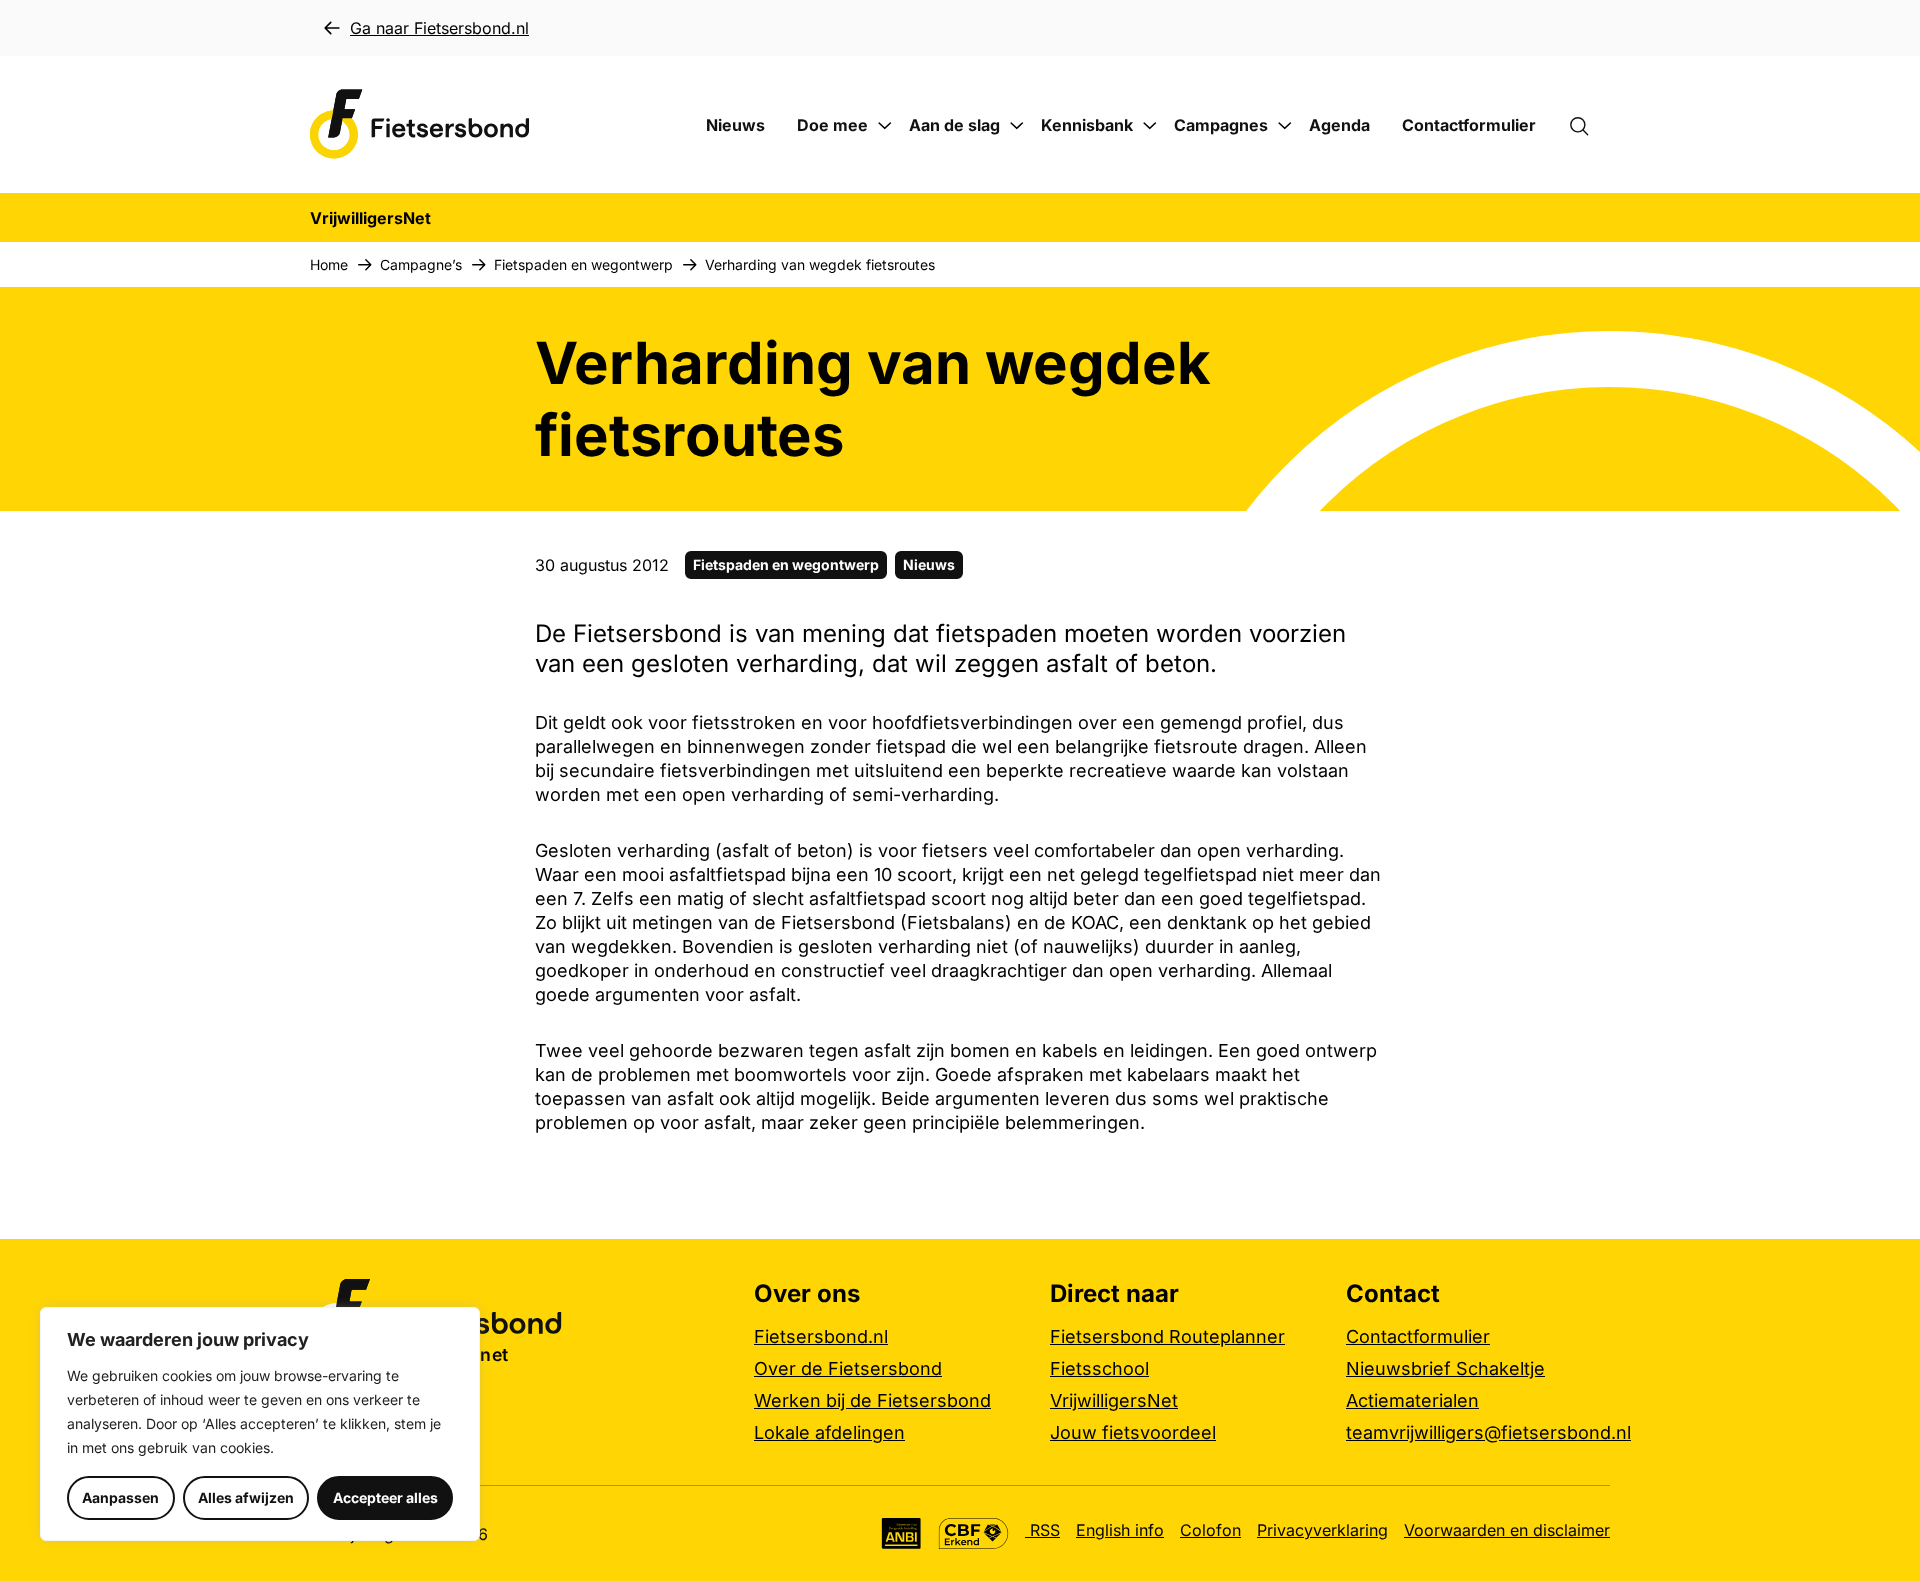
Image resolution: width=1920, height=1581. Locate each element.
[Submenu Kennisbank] (1150, 126)
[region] (260, 1424)
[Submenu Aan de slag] (1017, 126)
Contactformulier (1469, 125)
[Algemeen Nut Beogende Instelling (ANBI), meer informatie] (901, 1533)
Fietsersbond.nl (821, 1336)
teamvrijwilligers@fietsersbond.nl (1488, 1432)
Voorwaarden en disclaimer (1507, 1530)
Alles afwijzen (246, 1497)
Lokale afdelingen (829, 1432)
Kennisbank (1087, 125)
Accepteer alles (385, 1497)
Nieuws (735, 125)
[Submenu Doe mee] (885, 126)
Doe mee (832, 125)
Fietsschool (1099, 1368)
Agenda (1339, 125)
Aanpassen (120, 1497)
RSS (1042, 1530)
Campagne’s (421, 264)
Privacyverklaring (1322, 1530)
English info (1120, 1530)
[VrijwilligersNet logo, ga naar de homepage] (420, 124)
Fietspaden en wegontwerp (583, 264)
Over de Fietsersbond (848, 1368)
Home (329, 264)
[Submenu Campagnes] (1285, 126)
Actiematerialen (1412, 1400)
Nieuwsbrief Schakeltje (1445, 1368)
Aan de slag (954, 125)
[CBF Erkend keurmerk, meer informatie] (973, 1533)
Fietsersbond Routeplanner (1167, 1336)
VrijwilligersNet (1114, 1400)
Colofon (1210, 1530)
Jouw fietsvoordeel (1133, 1432)
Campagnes (1221, 125)
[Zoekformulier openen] (1589, 125)
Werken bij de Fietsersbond (872, 1400)
